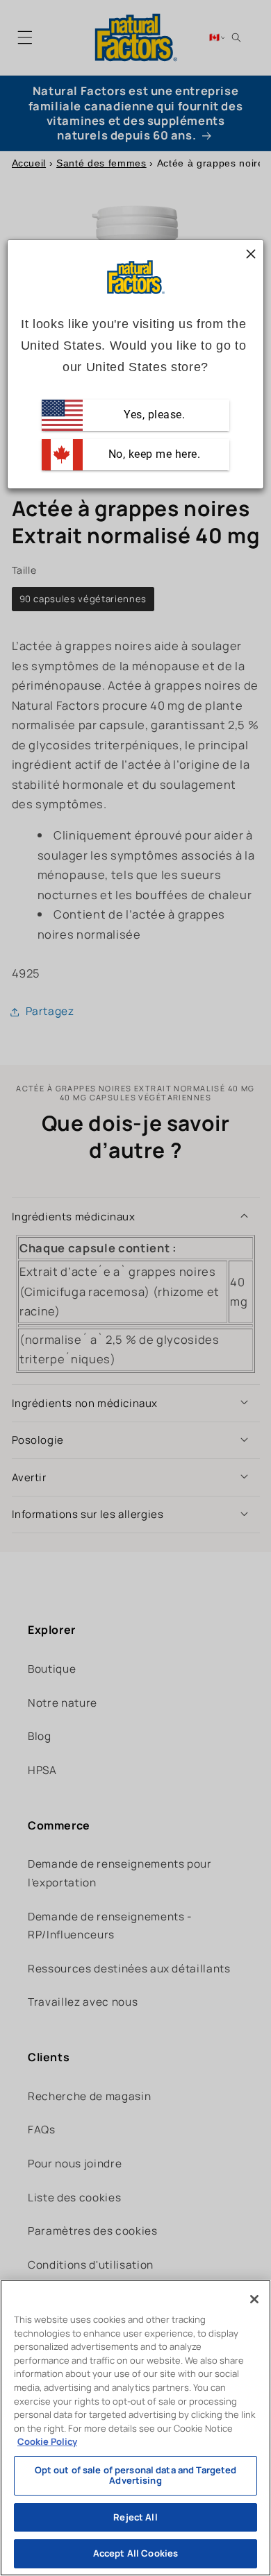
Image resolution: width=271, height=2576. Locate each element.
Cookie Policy (47, 2441)
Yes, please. (153, 415)
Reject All (135, 2517)
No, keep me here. (153, 455)
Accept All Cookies (135, 2553)
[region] (135, 2428)
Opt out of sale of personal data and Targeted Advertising (136, 2475)
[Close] (254, 2299)
